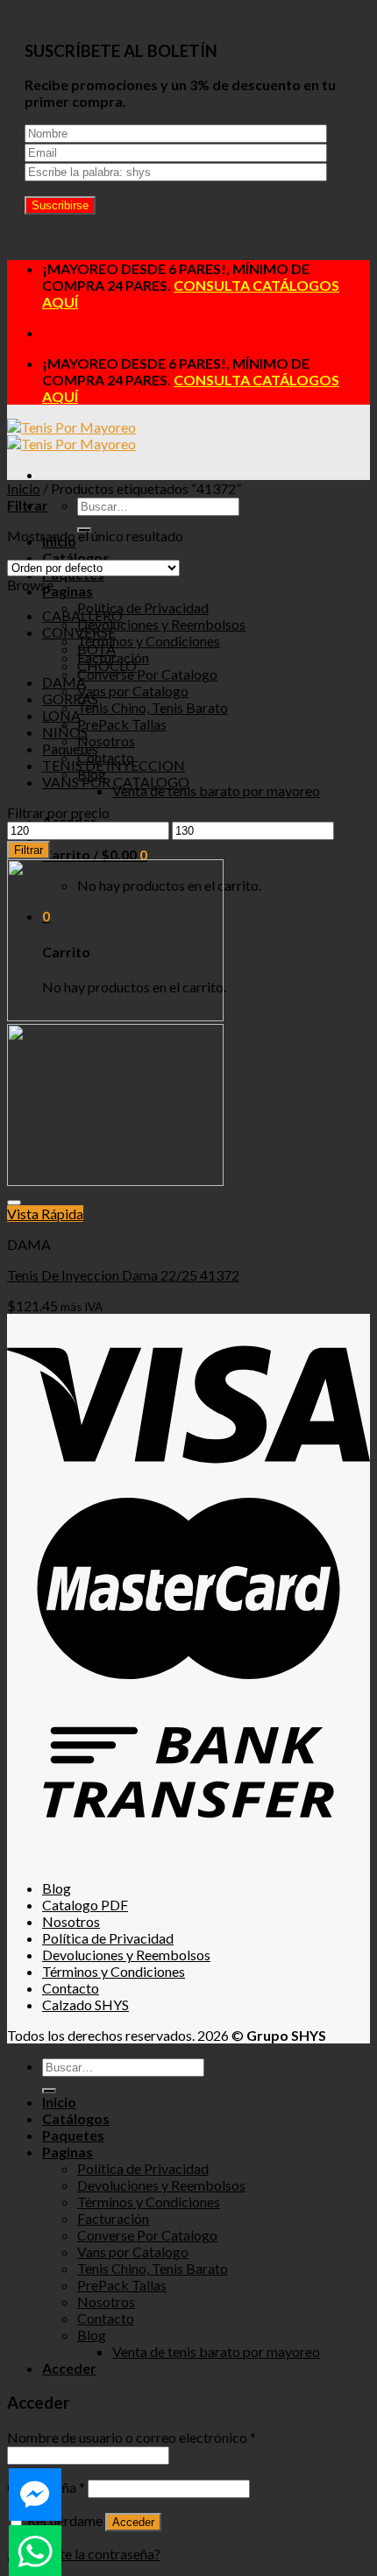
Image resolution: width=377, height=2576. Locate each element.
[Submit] (49, 2091)
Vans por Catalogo (133, 691)
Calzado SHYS (85, 2004)
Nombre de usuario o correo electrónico (132, 2437)
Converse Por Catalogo (147, 674)
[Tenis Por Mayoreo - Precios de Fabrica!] (71, 435)
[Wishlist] (14, 1203)
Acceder (133, 2522)
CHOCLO (107, 665)
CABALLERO (82, 615)
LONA (61, 715)
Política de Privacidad (143, 607)
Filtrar (28, 850)
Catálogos (76, 2118)
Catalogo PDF (85, 1905)
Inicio (24, 488)
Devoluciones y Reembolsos (161, 624)
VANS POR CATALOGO (116, 782)
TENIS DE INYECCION (114, 765)
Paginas (68, 591)
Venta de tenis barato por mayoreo (216, 790)
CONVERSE (79, 632)
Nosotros (106, 741)
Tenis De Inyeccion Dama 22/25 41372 (123, 1275)
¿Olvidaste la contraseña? (84, 2554)
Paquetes (70, 748)
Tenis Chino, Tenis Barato (153, 707)
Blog (57, 1888)
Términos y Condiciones (149, 641)
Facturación (113, 2218)
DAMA (64, 682)
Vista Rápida (45, 1214)
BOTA (96, 649)
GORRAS (70, 699)
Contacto (71, 1988)
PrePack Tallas (122, 724)
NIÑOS (65, 732)
